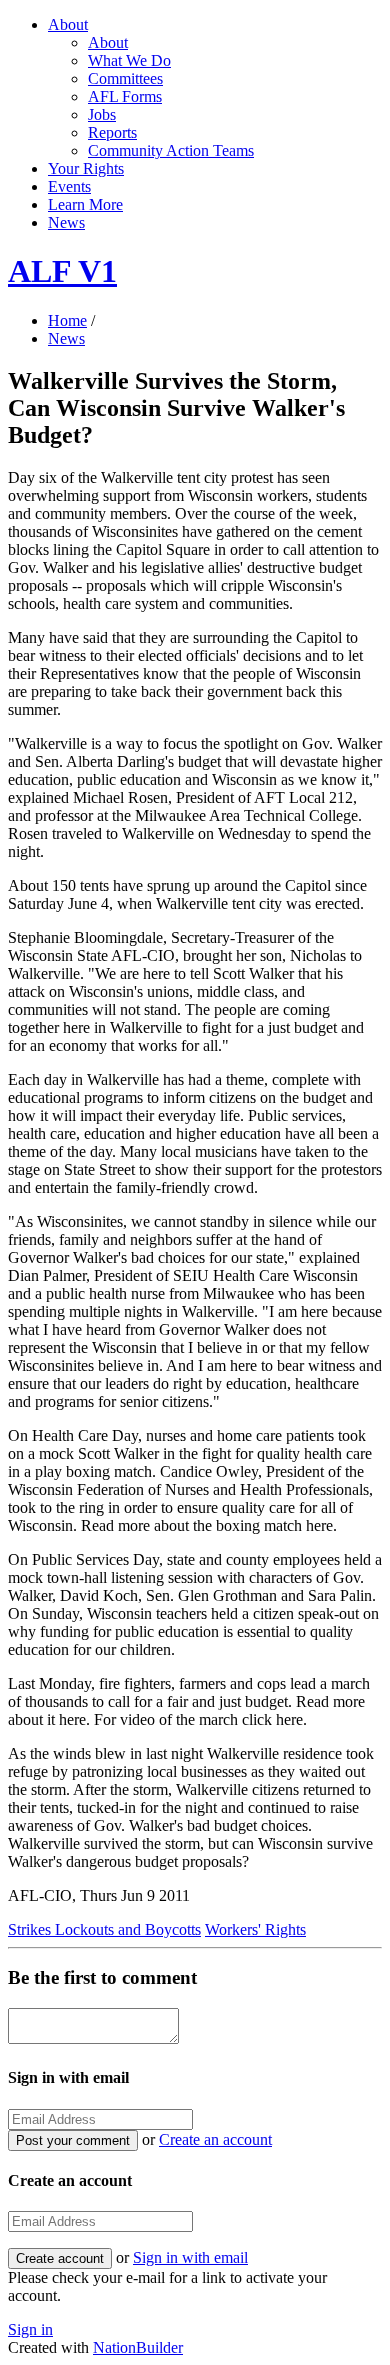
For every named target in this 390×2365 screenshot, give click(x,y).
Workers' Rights (255, 1929)
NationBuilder (138, 2347)
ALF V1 (62, 271)
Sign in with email (190, 2257)
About (68, 24)
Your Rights (86, 168)
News (66, 222)
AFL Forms (125, 96)
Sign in (30, 2329)
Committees (125, 78)
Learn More (85, 204)
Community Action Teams (171, 150)
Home (67, 320)
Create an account (215, 2139)
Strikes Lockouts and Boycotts (104, 1929)
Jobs (102, 114)
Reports (112, 132)
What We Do (129, 60)
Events (69, 186)
